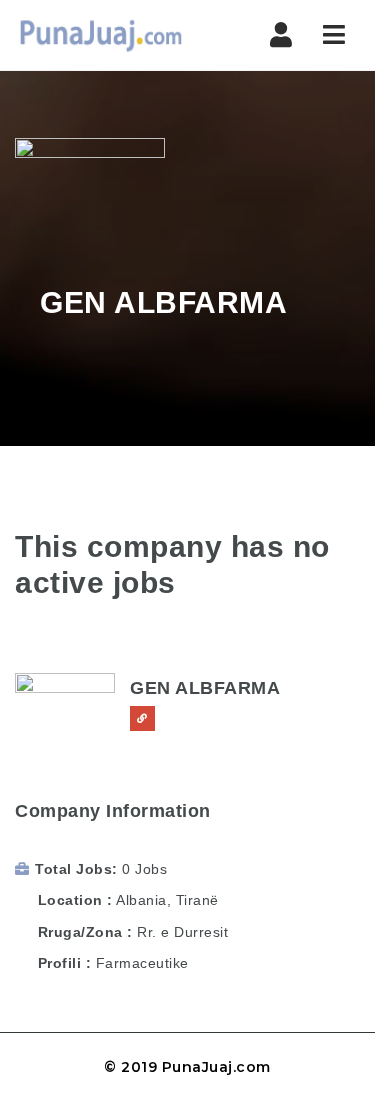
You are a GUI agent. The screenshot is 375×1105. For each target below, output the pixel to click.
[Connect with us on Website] (142, 718)
